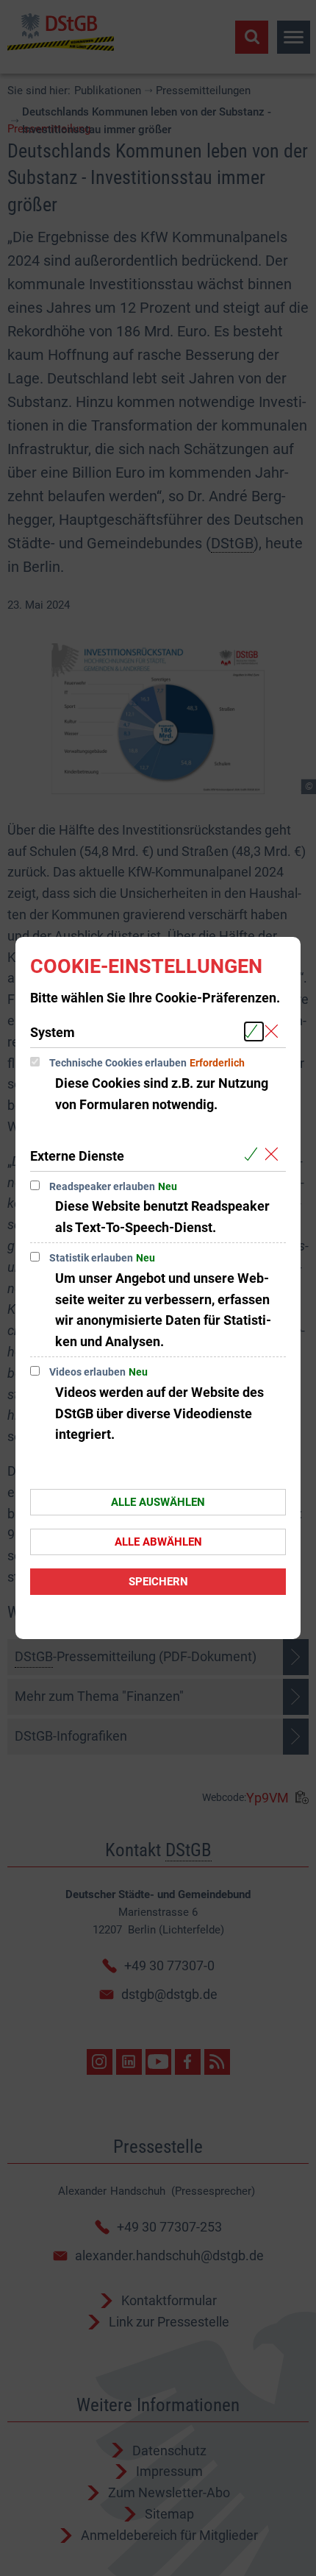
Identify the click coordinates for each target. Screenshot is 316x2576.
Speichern (158, 1582)
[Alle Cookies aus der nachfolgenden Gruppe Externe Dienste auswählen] (254, 1155)
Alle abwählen (158, 1542)
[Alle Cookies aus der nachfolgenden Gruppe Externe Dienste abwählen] (274, 1155)
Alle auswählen (158, 1502)
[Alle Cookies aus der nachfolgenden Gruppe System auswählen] (254, 1032)
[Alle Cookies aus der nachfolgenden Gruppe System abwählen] (274, 1032)
